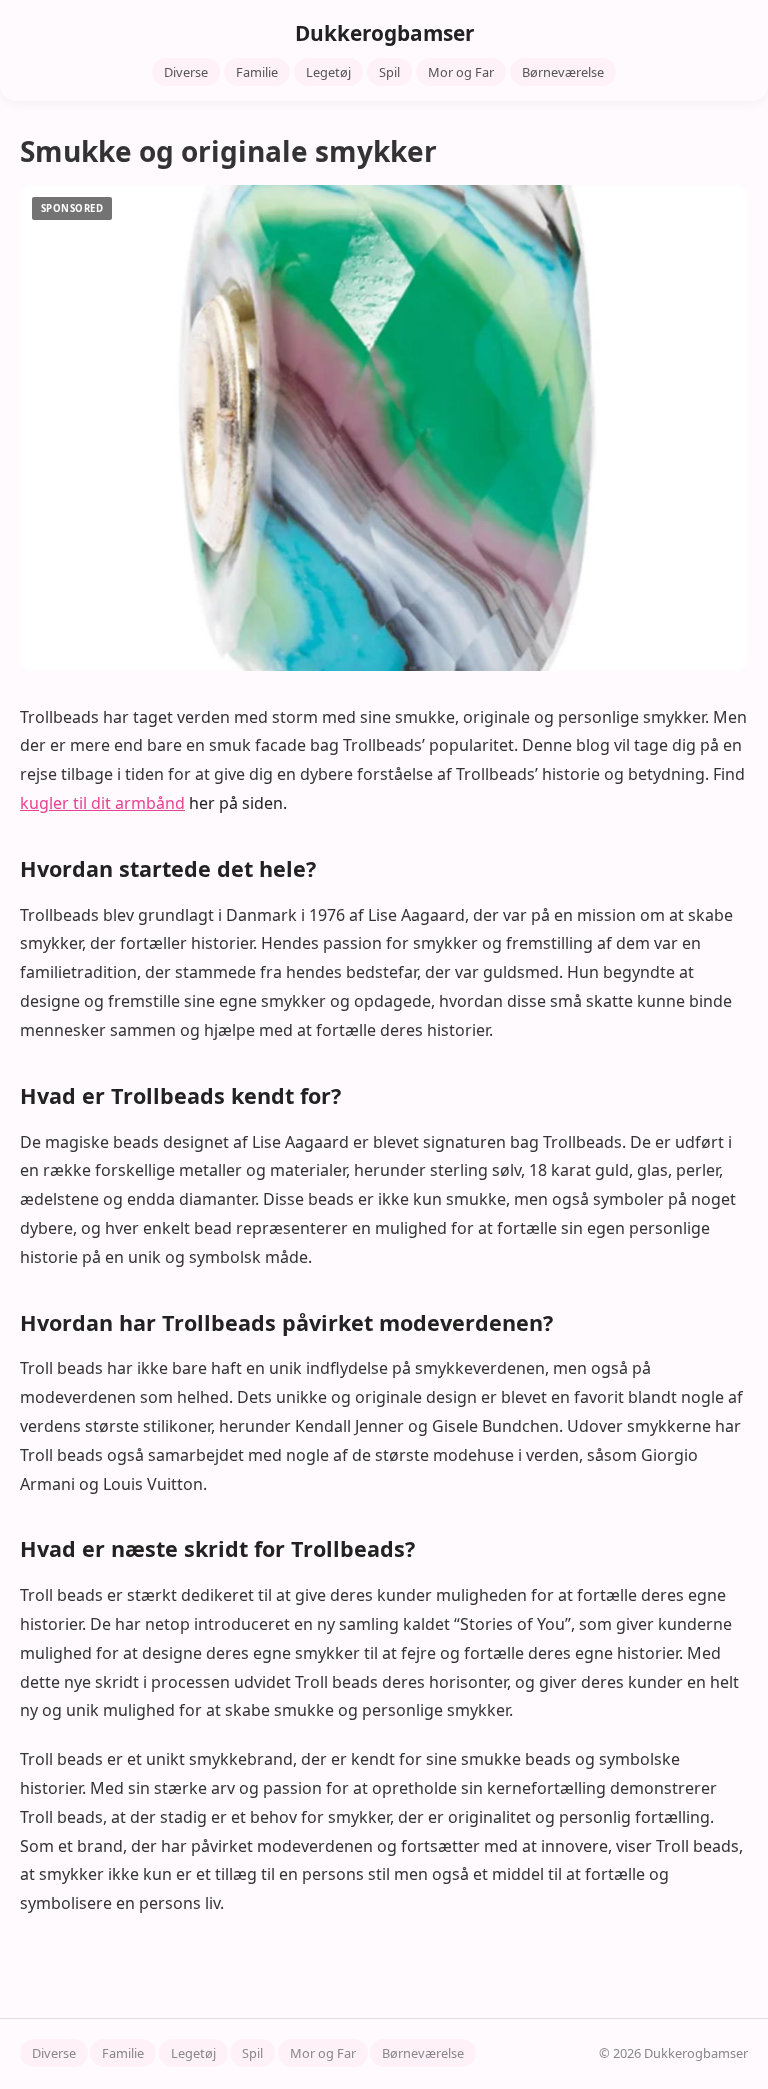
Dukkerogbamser (384, 33)
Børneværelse (563, 72)
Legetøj (328, 72)
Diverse (186, 72)
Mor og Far (461, 72)
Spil (389, 72)
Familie (257, 72)
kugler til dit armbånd (102, 803)
